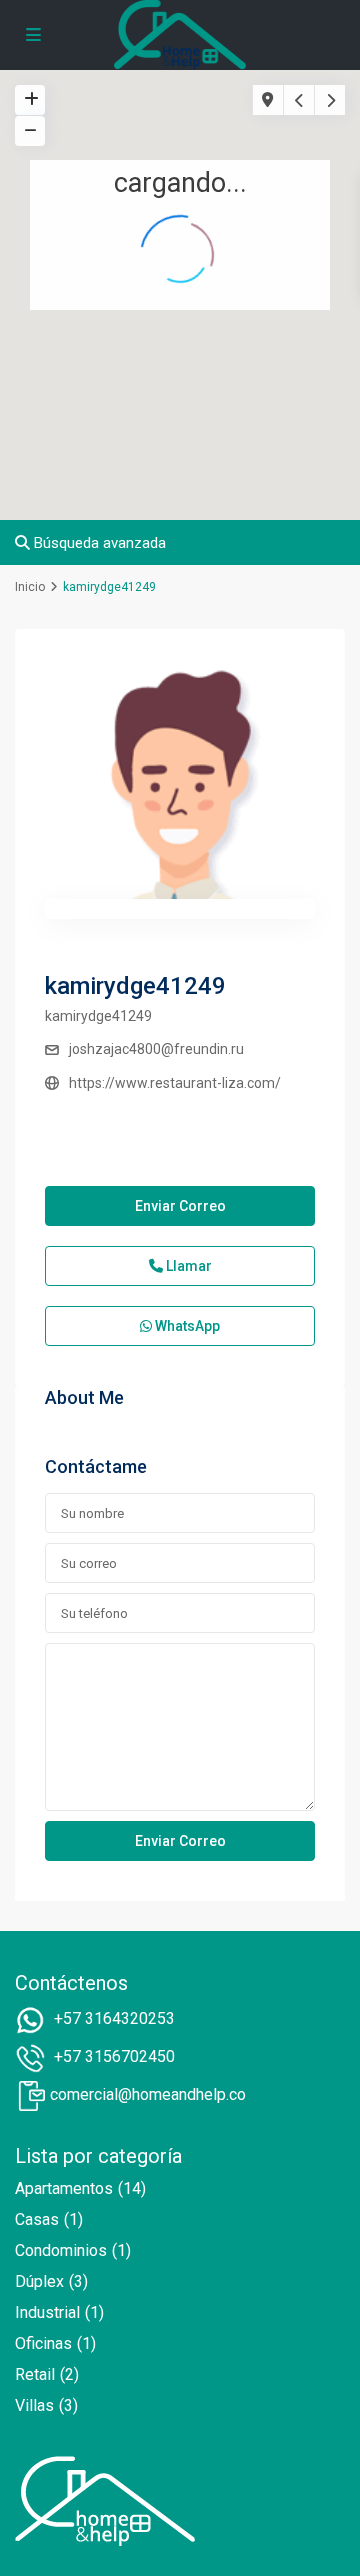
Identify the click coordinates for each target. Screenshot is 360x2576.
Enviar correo (180, 1206)
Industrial (47, 2312)
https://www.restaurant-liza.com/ (175, 1083)
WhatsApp (186, 1326)
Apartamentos (64, 2188)
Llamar (187, 1266)
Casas (37, 2219)
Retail (35, 2374)
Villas (34, 2405)
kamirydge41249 (135, 986)
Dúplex (39, 2281)
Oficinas (43, 2343)
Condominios (61, 2250)
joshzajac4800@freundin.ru (156, 1049)
